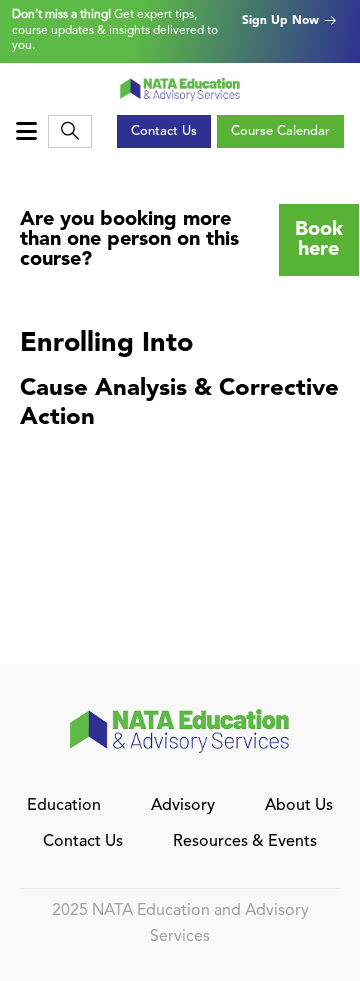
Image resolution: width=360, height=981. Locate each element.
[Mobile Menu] (29, 131)
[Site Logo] (180, 89)
